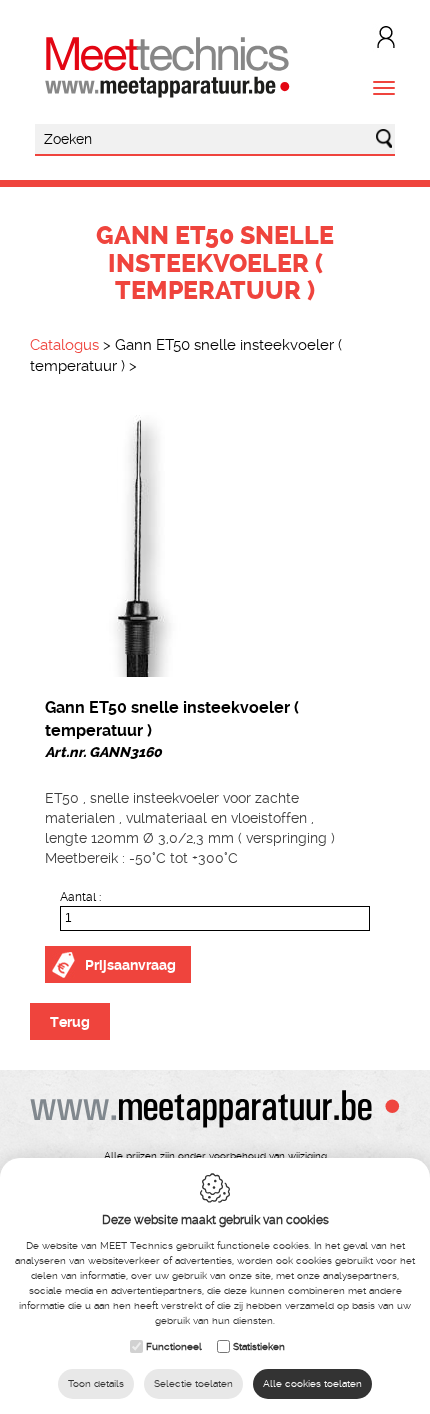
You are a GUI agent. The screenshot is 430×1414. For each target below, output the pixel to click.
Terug (70, 1022)
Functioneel (174, 1346)
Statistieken (259, 1346)
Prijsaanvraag (130, 965)
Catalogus (64, 345)
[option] (215, 542)
